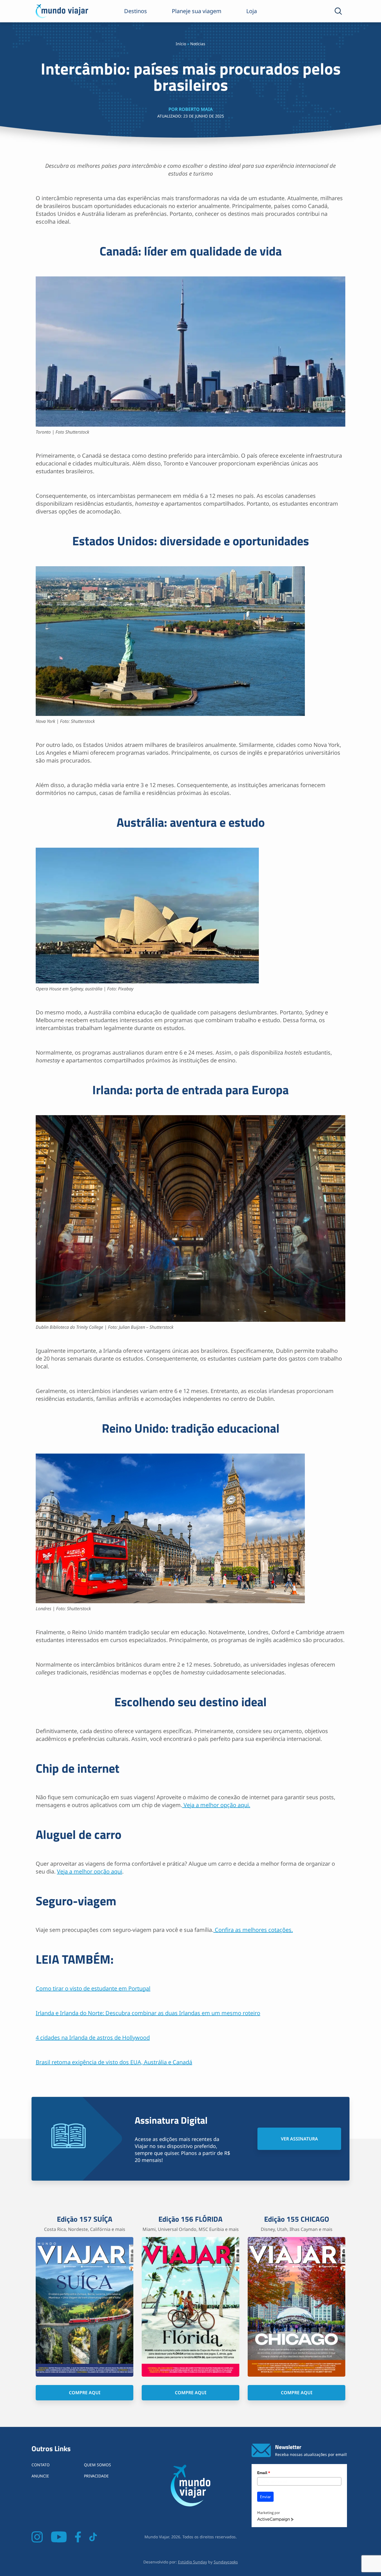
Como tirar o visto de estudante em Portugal (93, 1988)
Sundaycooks (226, 2562)
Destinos (136, 11)
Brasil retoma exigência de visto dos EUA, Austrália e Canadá (114, 2062)
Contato (41, 2465)
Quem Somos (97, 2465)
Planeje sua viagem (197, 11)
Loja (252, 11)
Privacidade (96, 2476)
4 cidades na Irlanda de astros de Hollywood (93, 2038)
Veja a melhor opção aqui (90, 1871)
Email (264, 2473)
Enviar (265, 2497)
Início (181, 44)
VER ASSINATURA (299, 2139)
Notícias (198, 44)
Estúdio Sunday (192, 2562)
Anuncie (40, 2476)
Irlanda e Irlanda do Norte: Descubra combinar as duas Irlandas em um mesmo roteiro (148, 2013)
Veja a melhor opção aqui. (216, 1805)
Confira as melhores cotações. (253, 1930)
